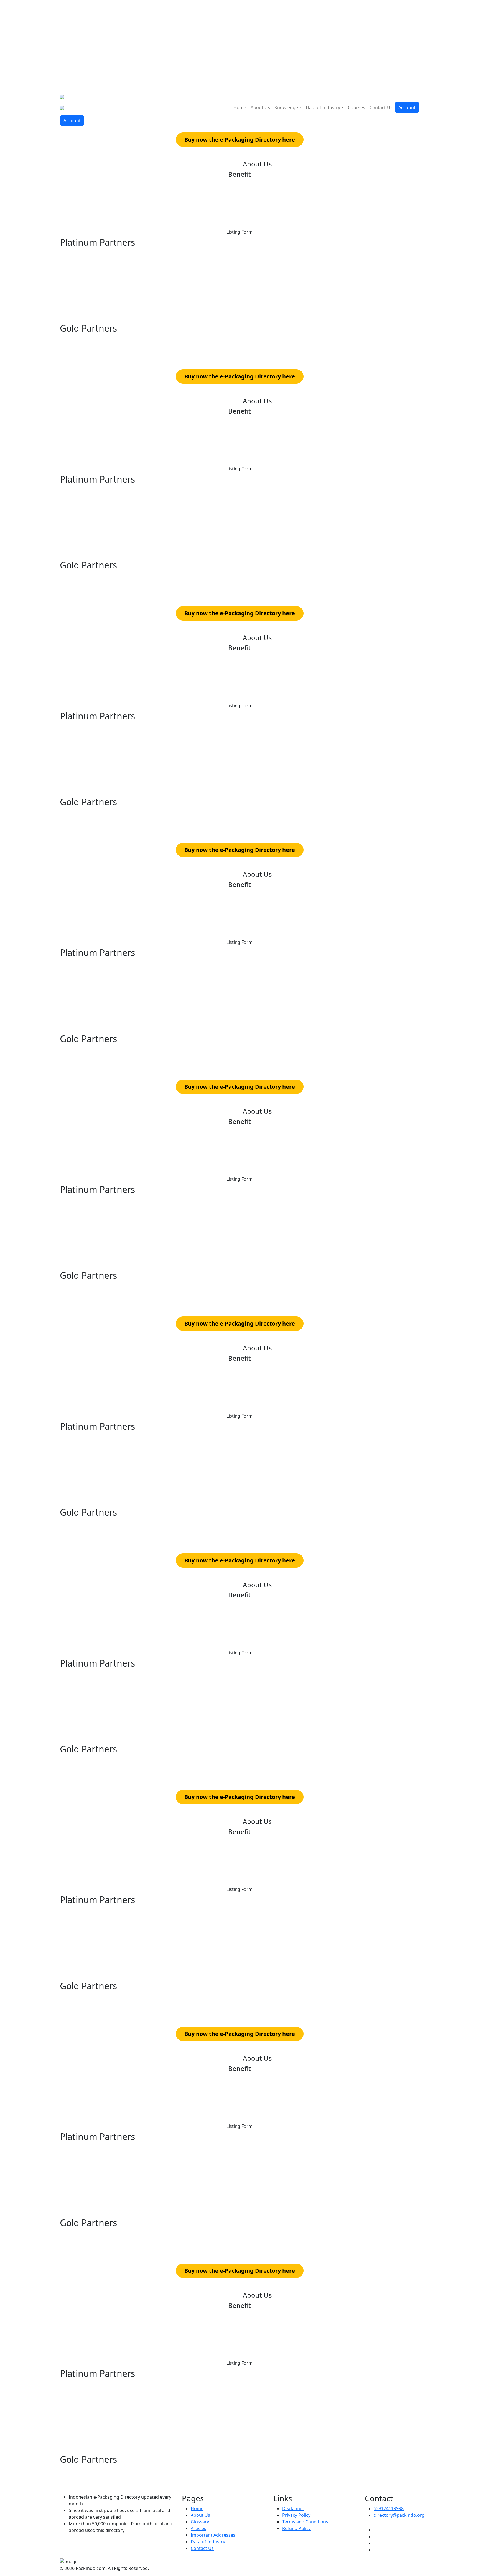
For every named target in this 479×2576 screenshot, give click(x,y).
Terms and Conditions (305, 2522)
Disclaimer (293, 2508)
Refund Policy (296, 2528)
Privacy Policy (296, 2515)
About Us (260, 107)
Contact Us (381, 107)
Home (240, 107)
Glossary (200, 2522)
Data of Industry (323, 107)
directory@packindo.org (399, 2515)
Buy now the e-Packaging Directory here (240, 139)
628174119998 (389, 2508)
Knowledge (286, 107)
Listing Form (239, 232)
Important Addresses (213, 2535)
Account (407, 107)
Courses (356, 107)
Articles (198, 2528)
